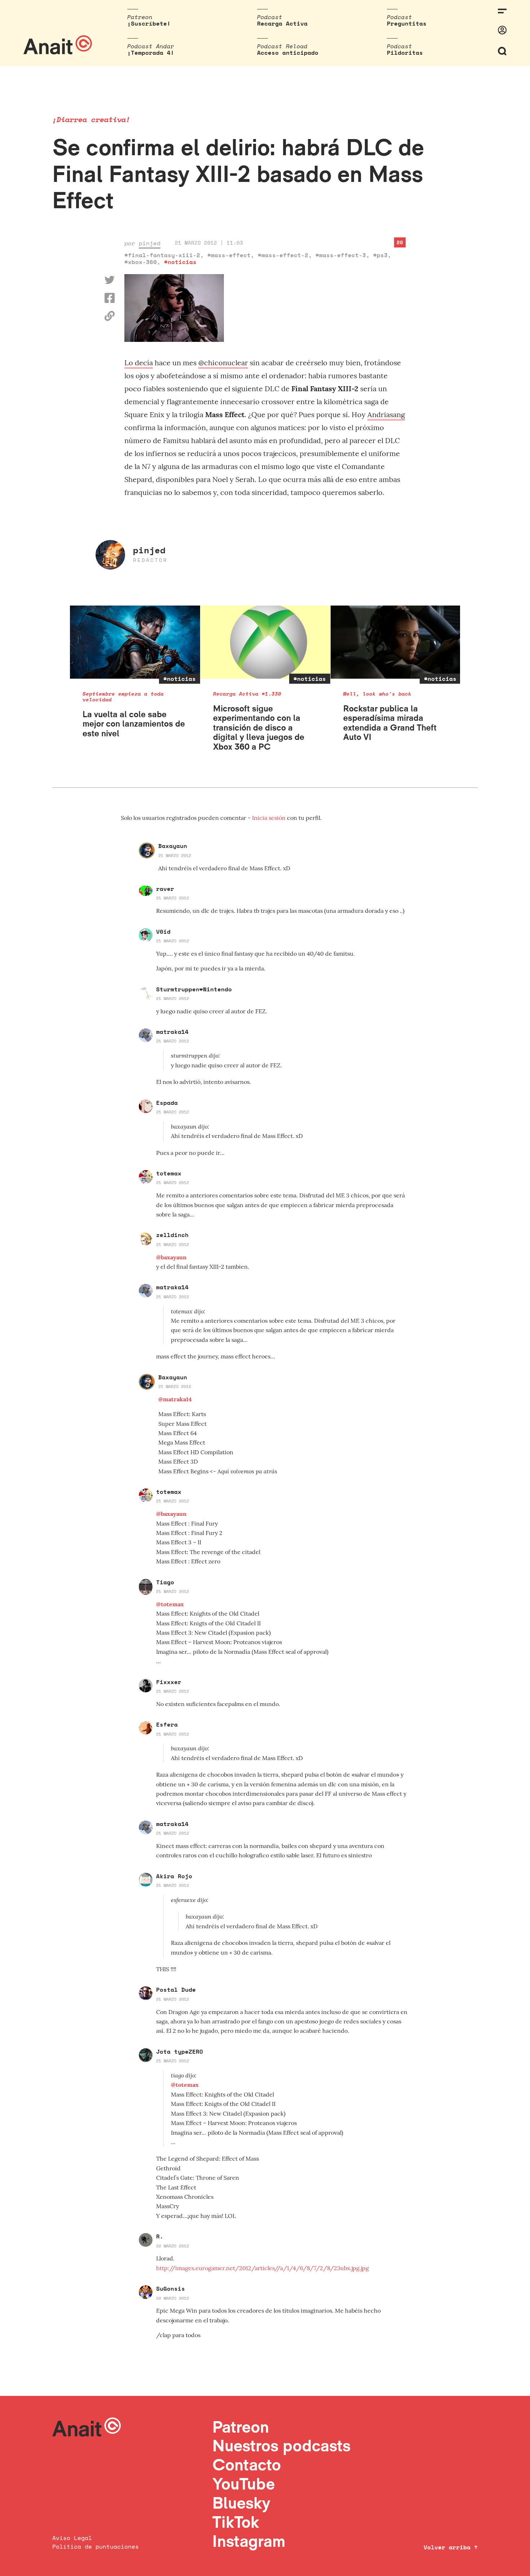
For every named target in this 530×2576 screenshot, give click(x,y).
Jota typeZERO (180, 2052)
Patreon (241, 2427)
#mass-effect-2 (283, 255)
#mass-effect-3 (341, 255)
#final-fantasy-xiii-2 (162, 255)
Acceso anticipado (288, 53)
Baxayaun (173, 846)
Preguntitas (407, 23)
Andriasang (386, 414)
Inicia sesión (270, 818)
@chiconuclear (223, 363)
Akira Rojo (174, 1876)
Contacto (247, 2465)
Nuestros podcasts (281, 2445)
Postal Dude (176, 1990)
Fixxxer (169, 1682)
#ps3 (380, 255)
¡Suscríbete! (149, 23)
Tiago (165, 1582)
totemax (169, 1173)
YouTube (244, 2484)
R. (160, 2236)
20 (400, 242)
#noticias (180, 262)
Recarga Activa (282, 23)
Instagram (249, 2541)
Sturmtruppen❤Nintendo (194, 989)
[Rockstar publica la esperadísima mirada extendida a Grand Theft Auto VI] (396, 642)
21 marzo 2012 (175, 855)
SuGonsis (171, 2289)
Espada (167, 1103)
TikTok (236, 2522)
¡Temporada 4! (151, 53)
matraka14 (172, 1032)
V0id (163, 932)
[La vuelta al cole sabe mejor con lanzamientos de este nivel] (135, 642)
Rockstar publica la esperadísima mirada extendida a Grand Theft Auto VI (390, 723)
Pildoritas (405, 53)
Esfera (167, 1724)
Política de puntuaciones (96, 2546)
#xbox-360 (141, 262)
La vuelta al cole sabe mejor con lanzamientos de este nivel (134, 724)
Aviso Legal (72, 2538)
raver (165, 889)
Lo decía (139, 363)
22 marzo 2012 (173, 2246)
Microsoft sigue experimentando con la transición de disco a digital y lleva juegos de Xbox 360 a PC (259, 727)
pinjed (150, 243)
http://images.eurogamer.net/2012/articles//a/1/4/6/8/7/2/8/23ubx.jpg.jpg (262, 2268)
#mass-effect (229, 255)
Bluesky (241, 2503)
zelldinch (172, 1235)
